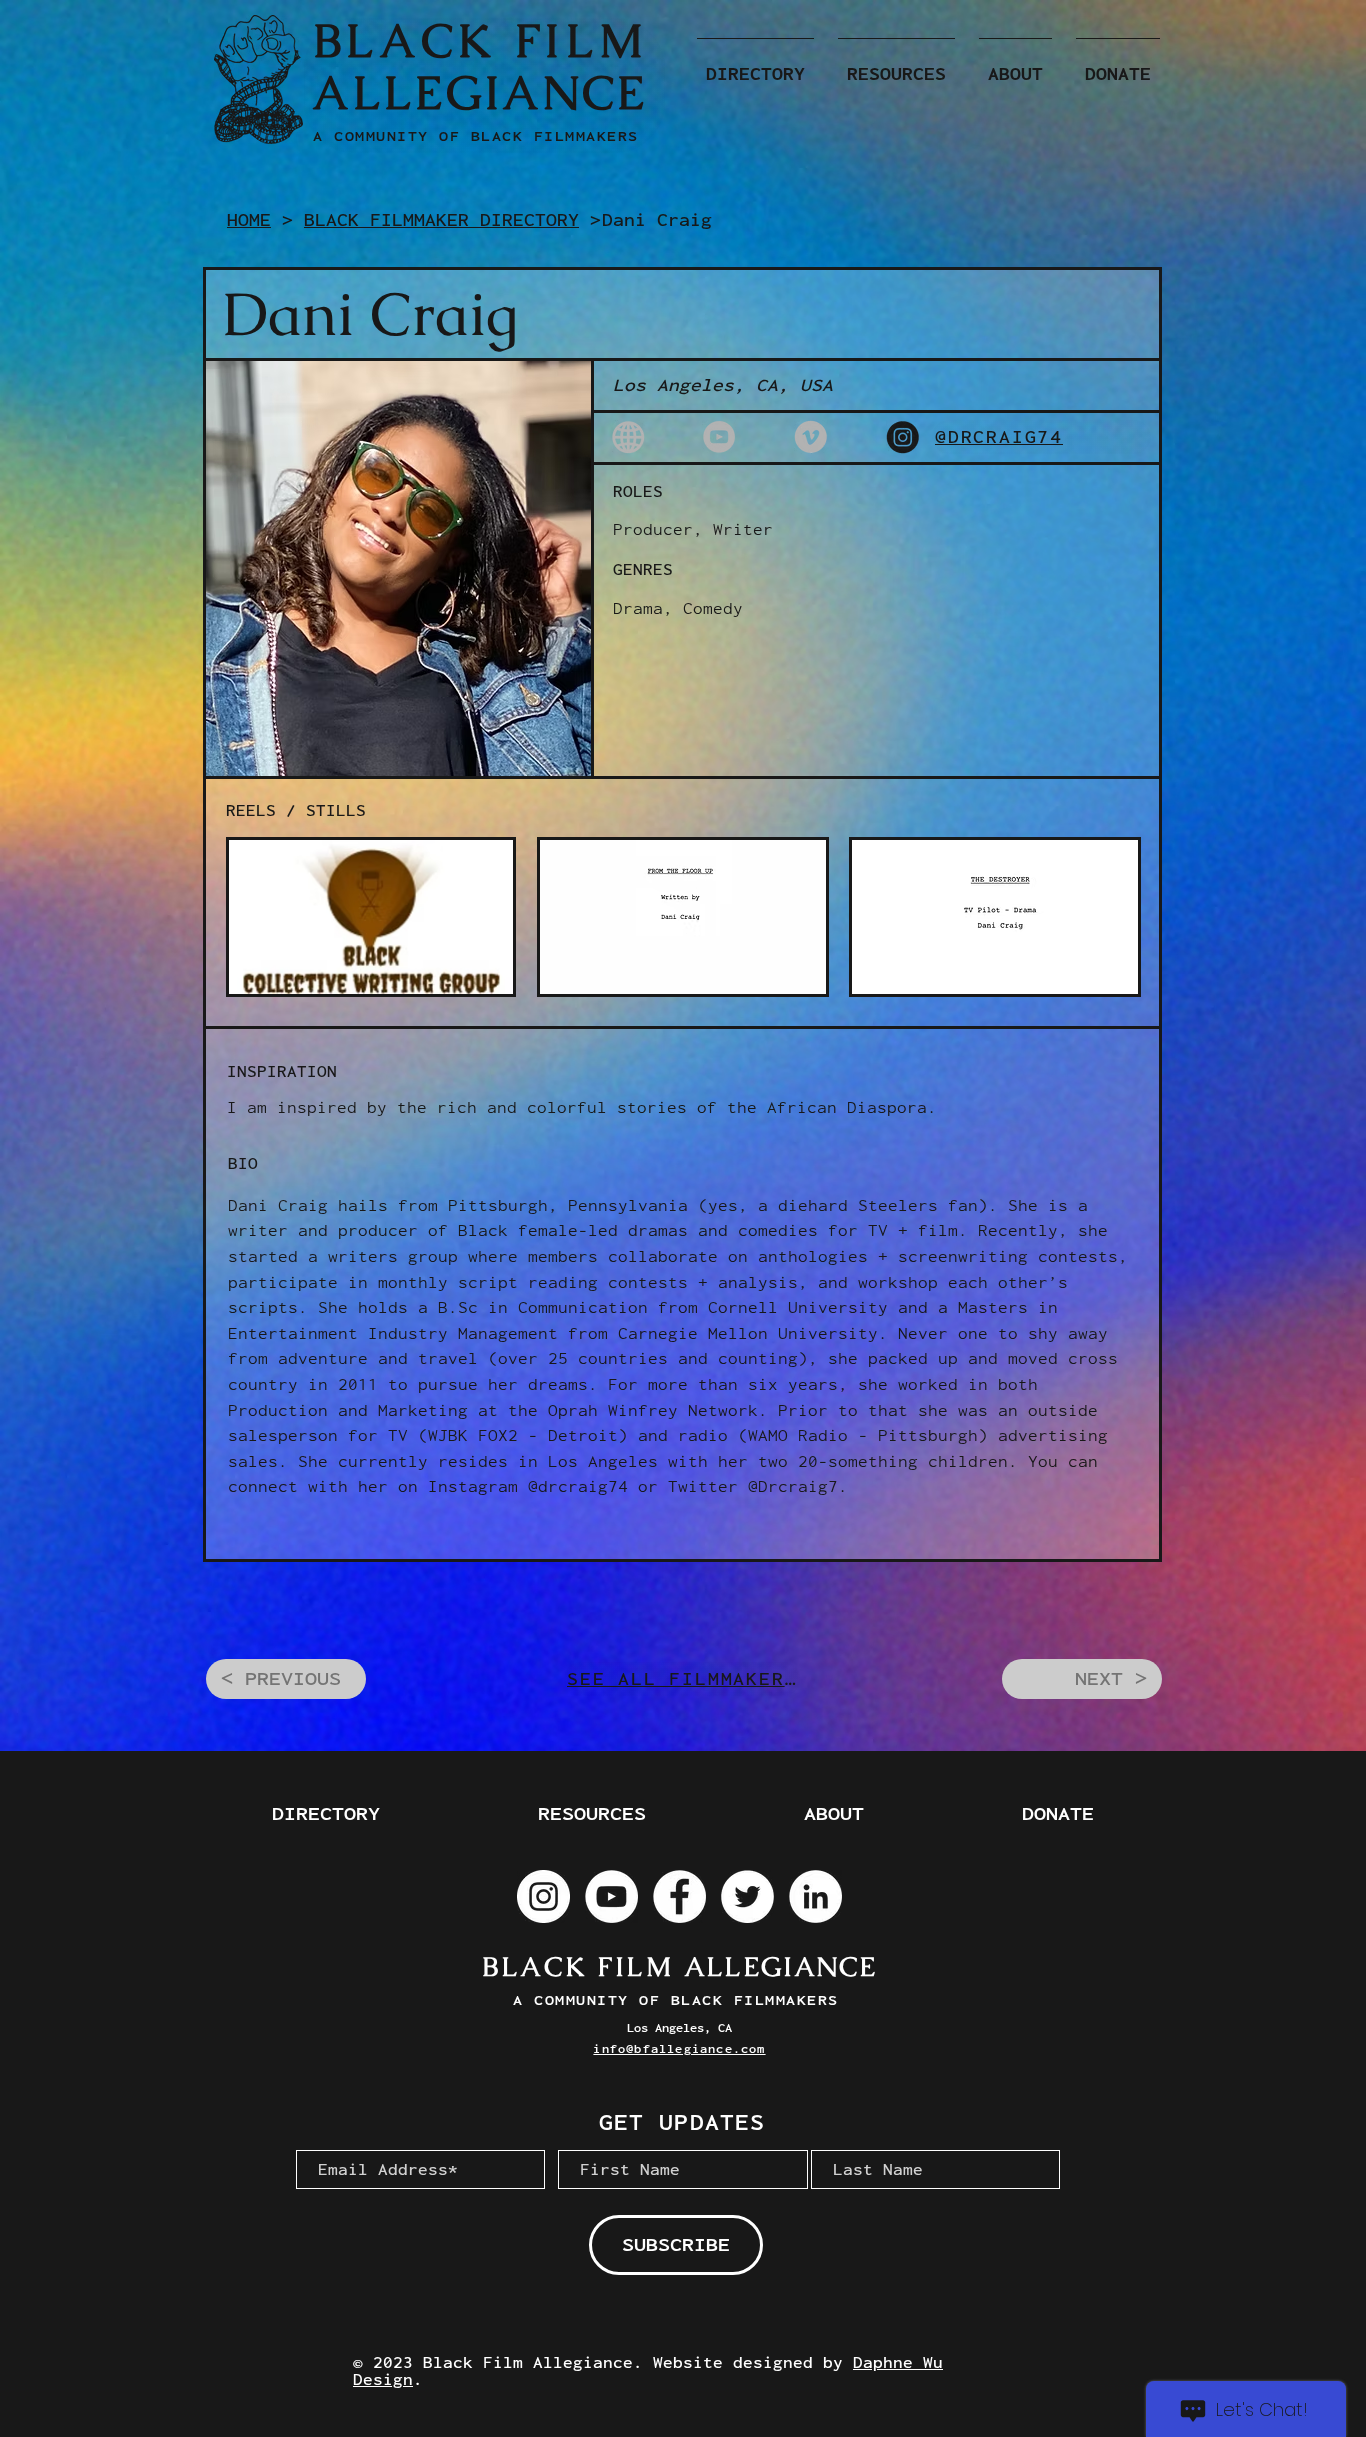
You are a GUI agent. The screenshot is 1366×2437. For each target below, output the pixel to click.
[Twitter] (747, 1896)
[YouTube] (611, 1896)
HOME (249, 220)
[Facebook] (679, 1896)
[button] (755, 65)
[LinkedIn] (815, 1896)
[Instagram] (543, 1896)
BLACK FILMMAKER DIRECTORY (441, 220)
